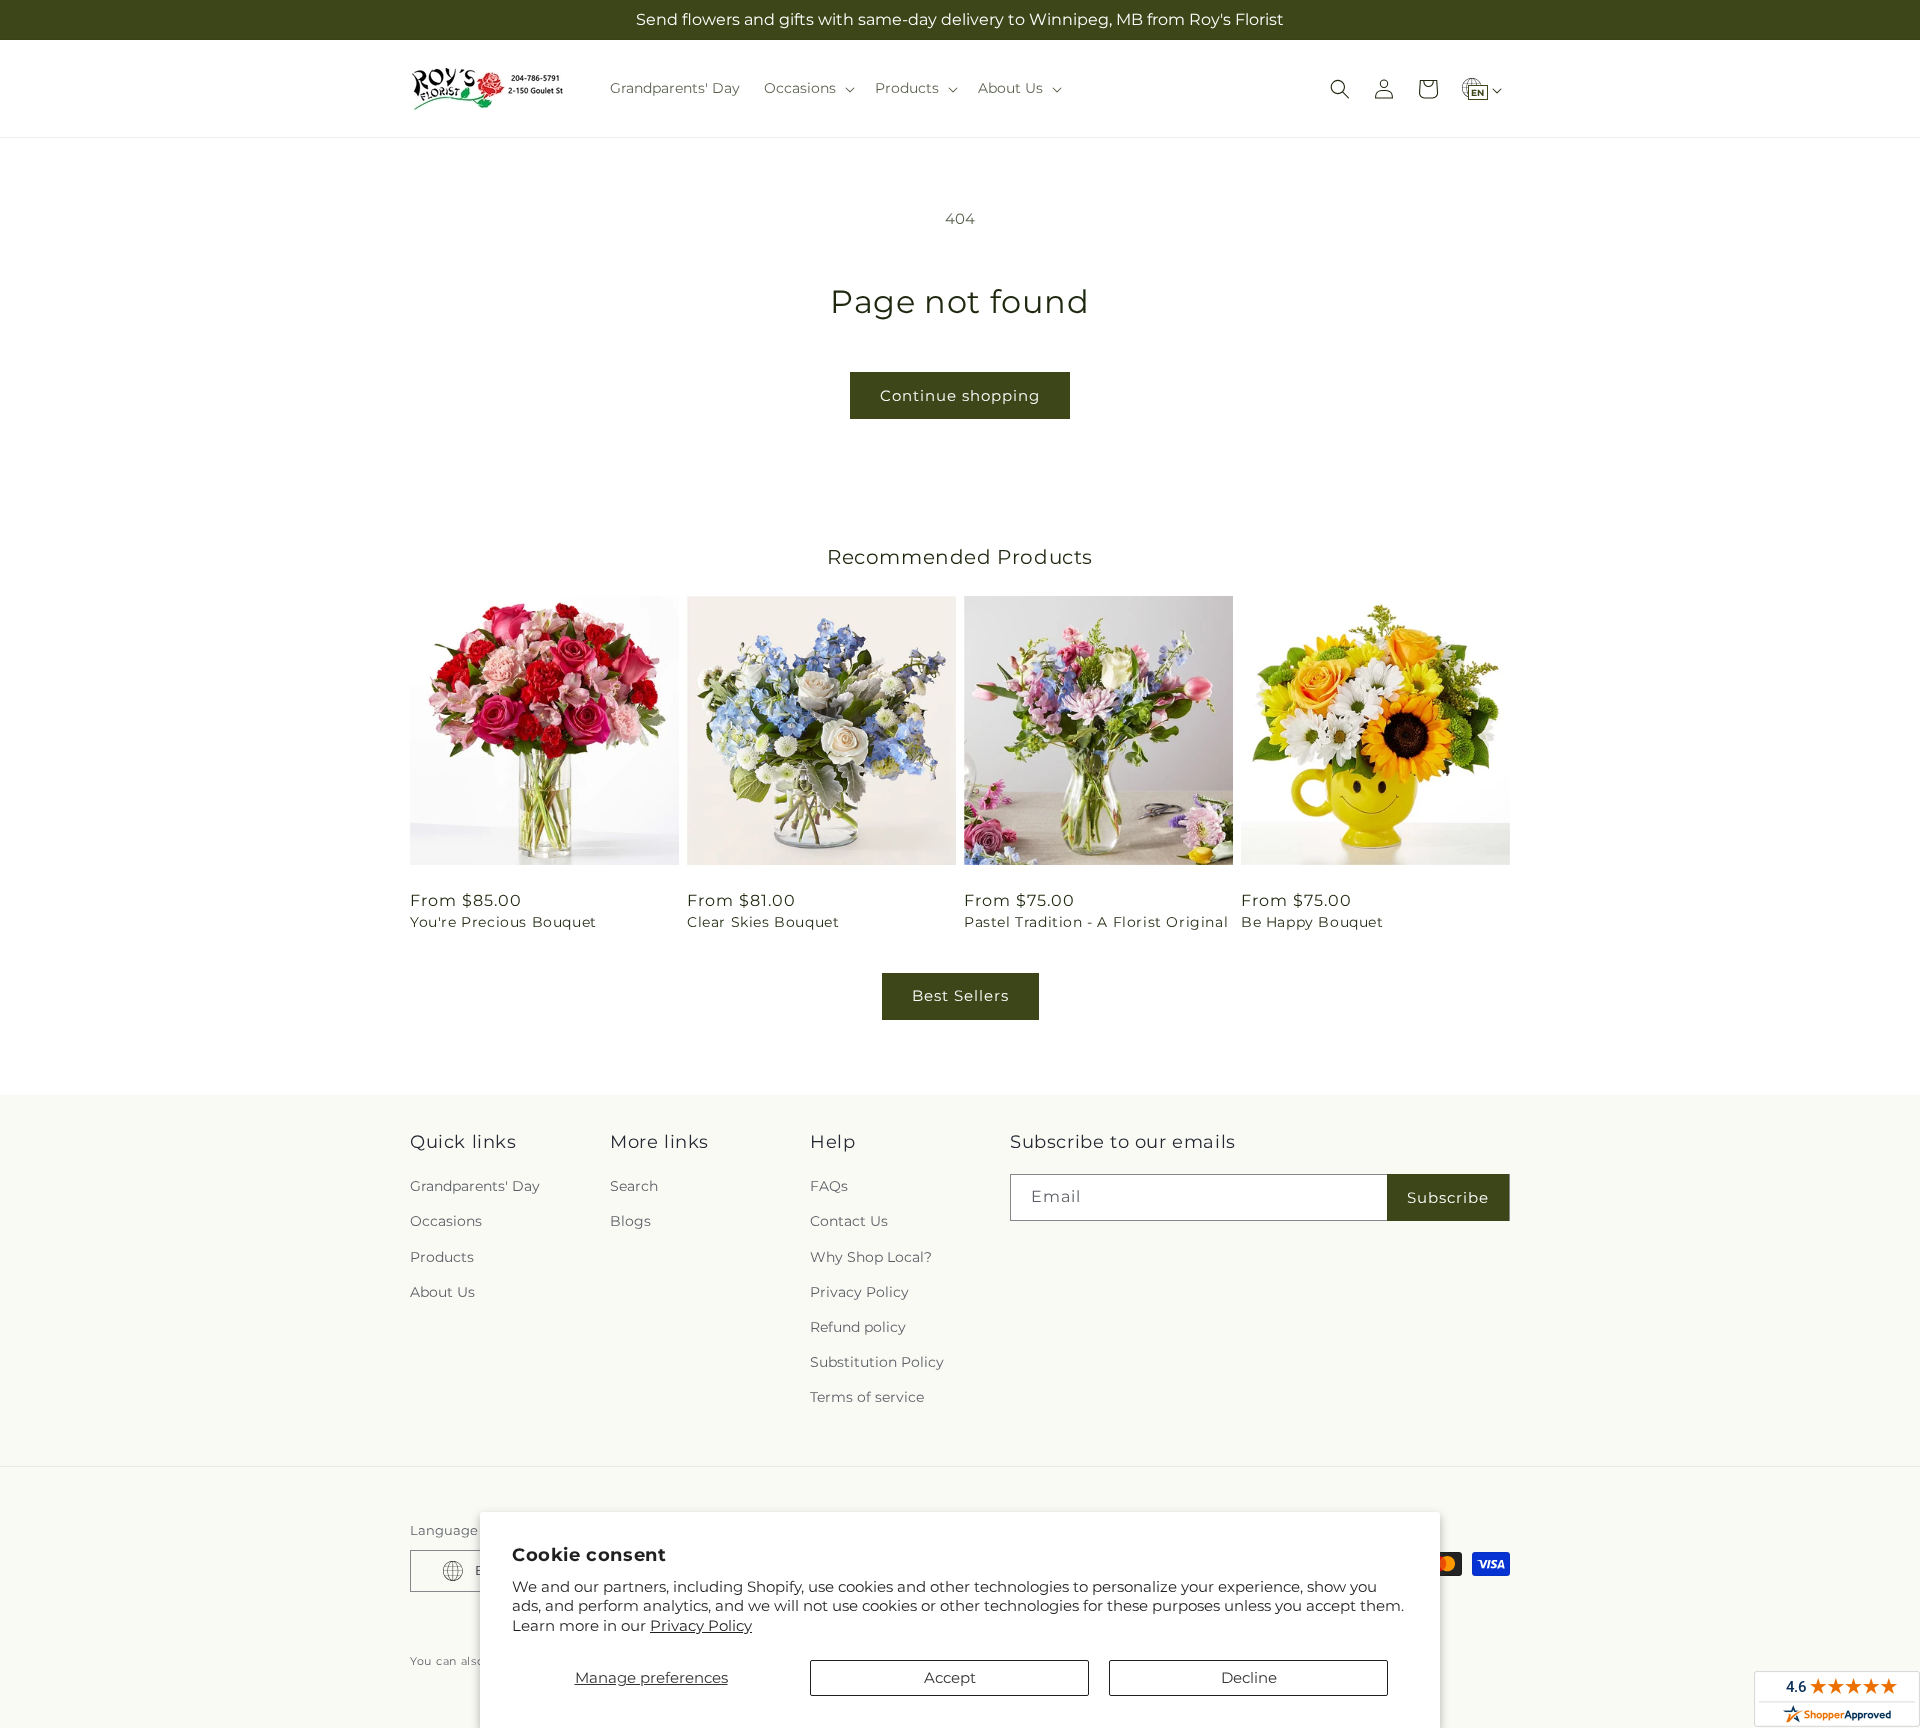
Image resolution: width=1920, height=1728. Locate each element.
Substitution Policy (877, 1362)
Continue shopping (960, 395)
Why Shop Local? (871, 1257)
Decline (1249, 1677)
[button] (807, 88)
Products (442, 1257)
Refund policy (858, 1327)
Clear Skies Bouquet (763, 922)
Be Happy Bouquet (1312, 922)
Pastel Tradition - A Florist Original (1096, 922)
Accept (950, 1677)
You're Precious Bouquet (503, 922)
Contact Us (849, 1221)
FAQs (829, 1186)
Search (634, 1186)
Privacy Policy (701, 1625)
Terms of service (867, 1397)
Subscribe (1448, 1197)
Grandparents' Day (475, 1186)
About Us (442, 1292)
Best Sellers (960, 995)
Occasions (446, 1221)
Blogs (630, 1221)
